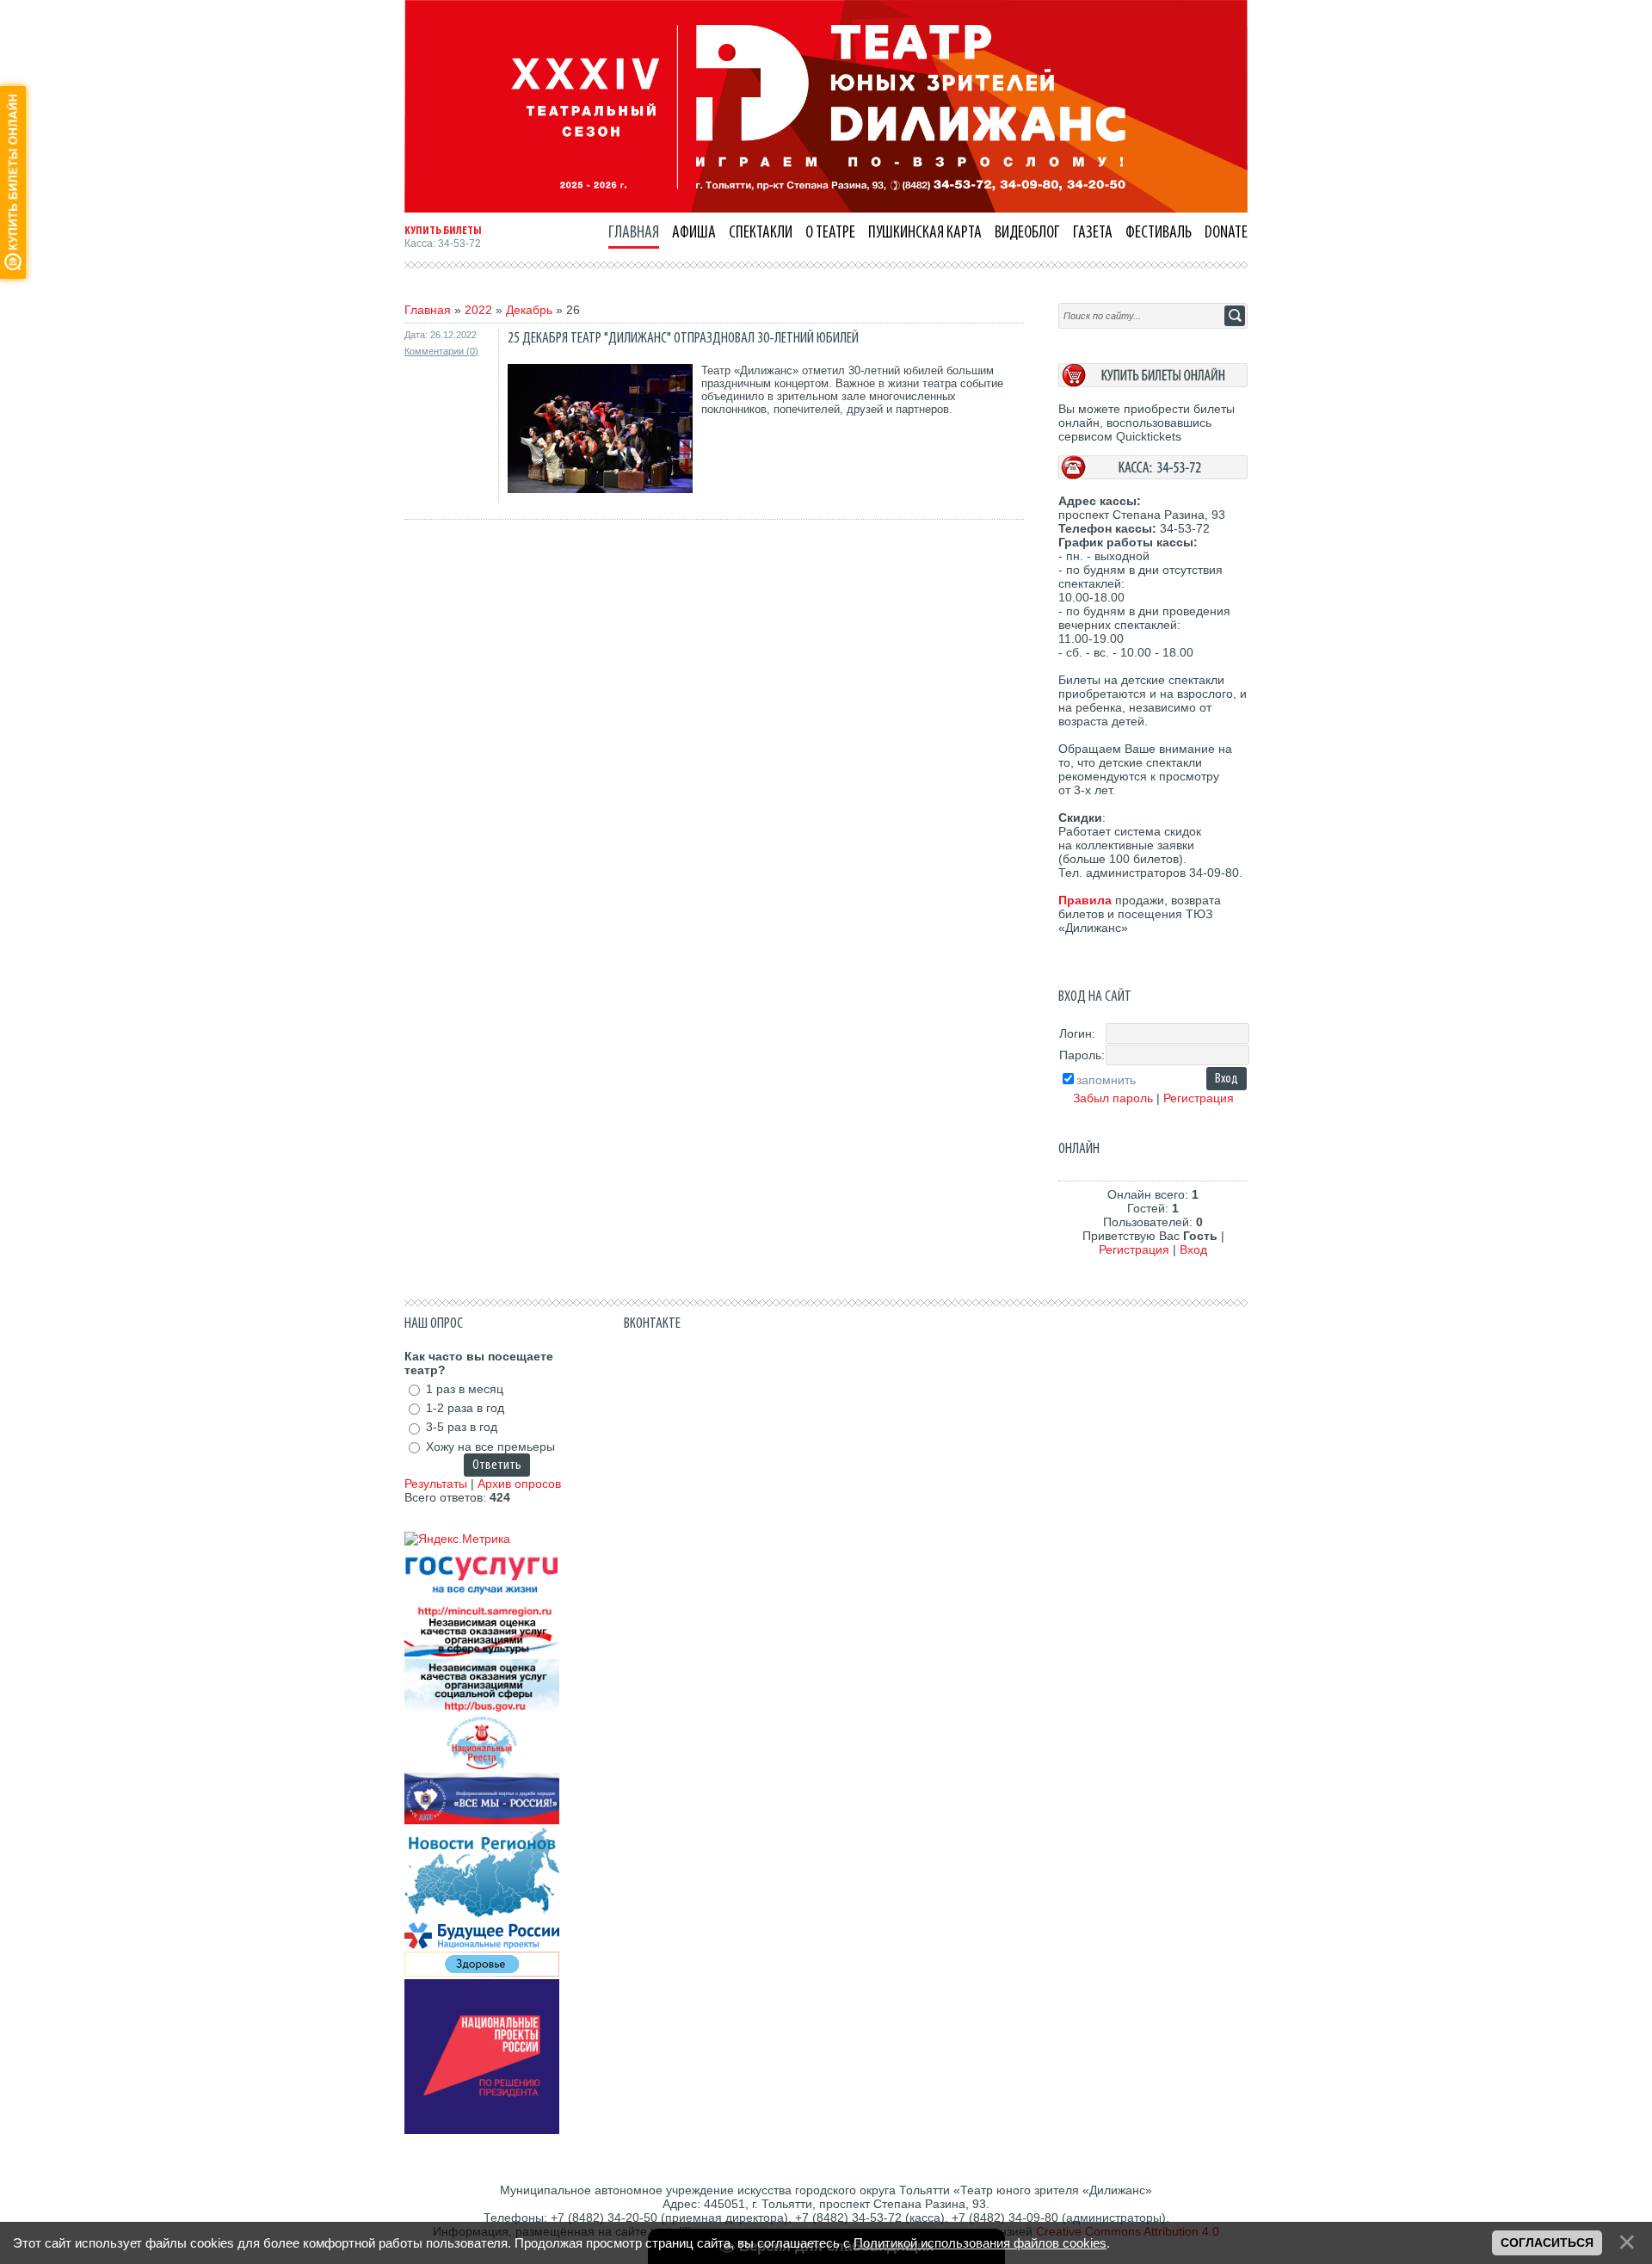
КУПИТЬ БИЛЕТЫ (443, 231)
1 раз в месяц (465, 1389)
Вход (1193, 1249)
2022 (478, 310)
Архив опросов (519, 1484)
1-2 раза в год (465, 1408)
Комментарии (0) (441, 351)
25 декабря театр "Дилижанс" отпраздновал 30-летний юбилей (683, 338)
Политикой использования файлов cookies (980, 2243)
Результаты (436, 1484)
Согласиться (1547, 2242)
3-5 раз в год (462, 1428)
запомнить (1106, 1080)
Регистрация (1199, 1098)
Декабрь (529, 310)
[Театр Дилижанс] (826, 208)
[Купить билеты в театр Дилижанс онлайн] (1153, 383)
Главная (428, 310)
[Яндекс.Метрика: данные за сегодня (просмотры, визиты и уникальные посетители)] (457, 1539)
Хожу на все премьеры (490, 1447)
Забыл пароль (1113, 1098)
